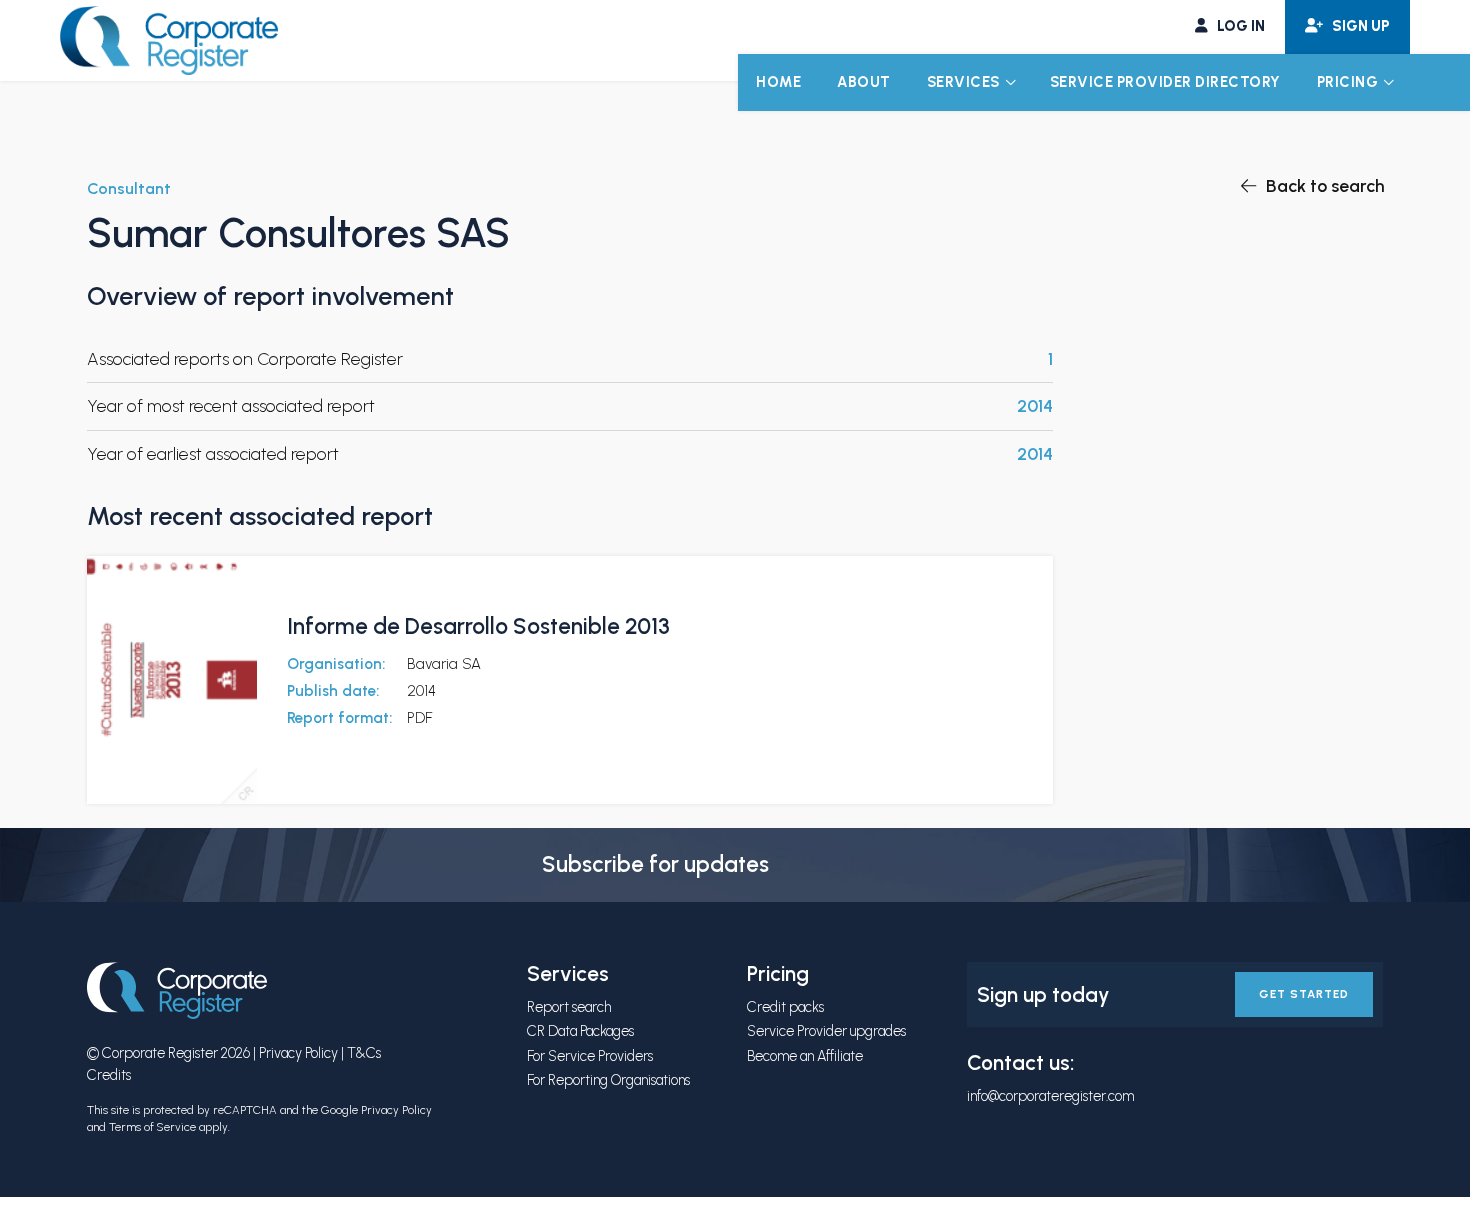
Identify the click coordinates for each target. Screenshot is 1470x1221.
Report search (569, 1007)
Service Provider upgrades (826, 1031)
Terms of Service (152, 1127)
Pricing (1348, 82)
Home (778, 82)
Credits (109, 1075)
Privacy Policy (298, 1053)
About (864, 82)
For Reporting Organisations (608, 1080)
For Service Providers (590, 1056)
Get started (1304, 994)
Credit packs (785, 1007)
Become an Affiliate (805, 1056)
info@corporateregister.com (1050, 1096)
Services (963, 82)
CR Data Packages (580, 1031)
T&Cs (364, 1053)
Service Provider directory (1165, 82)
